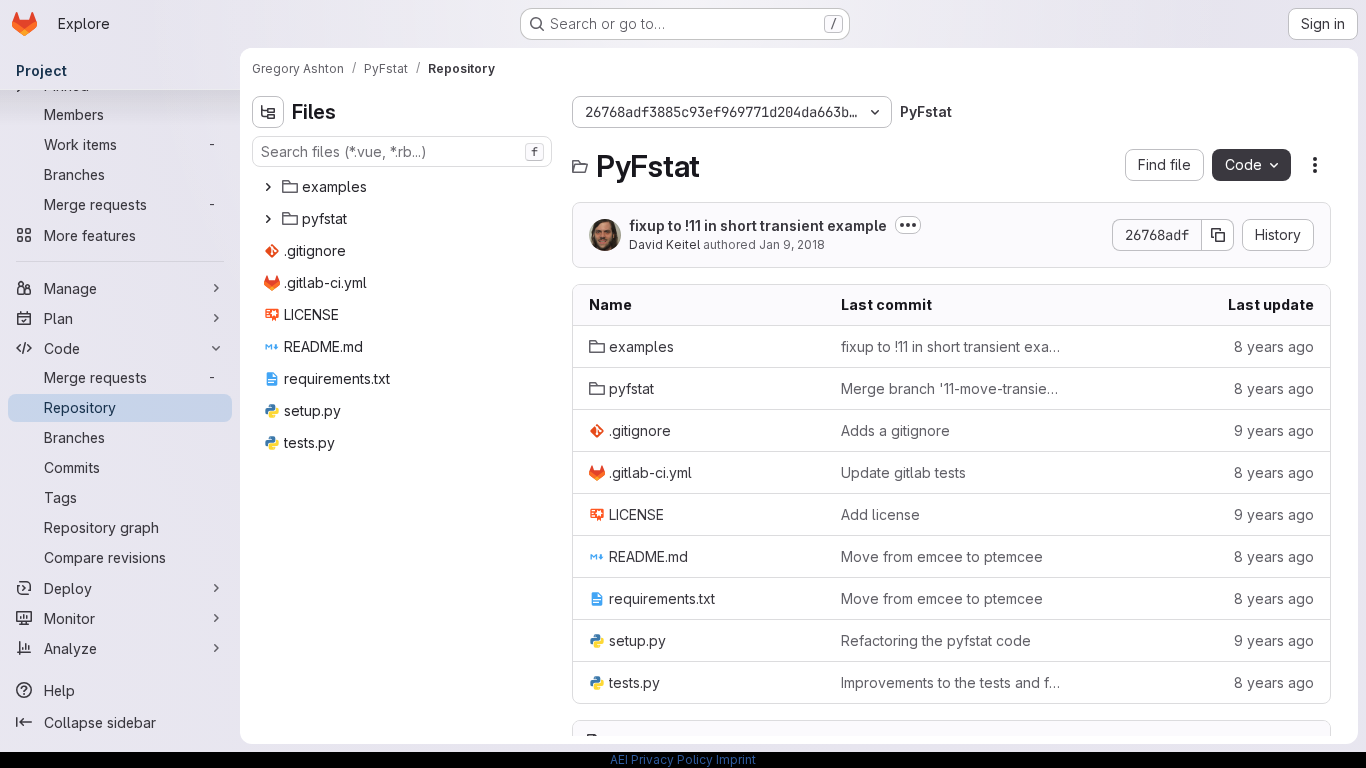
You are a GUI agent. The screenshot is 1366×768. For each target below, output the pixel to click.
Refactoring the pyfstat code (936, 640)
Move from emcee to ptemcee (942, 556)
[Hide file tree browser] (268, 112)
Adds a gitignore (895, 430)
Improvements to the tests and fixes (951, 682)
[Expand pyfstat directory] (268, 219)
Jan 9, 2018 (792, 244)
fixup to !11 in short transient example (758, 225)
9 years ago (1274, 430)
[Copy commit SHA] (1218, 235)
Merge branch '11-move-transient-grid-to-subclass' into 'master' (951, 388)
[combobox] (402, 151)
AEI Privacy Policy (661, 759)
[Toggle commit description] (908, 225)
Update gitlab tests (903, 472)
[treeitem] (404, 187)
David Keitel (664, 244)
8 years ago (1274, 346)
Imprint (736, 759)
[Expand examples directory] (268, 187)
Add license (880, 514)
